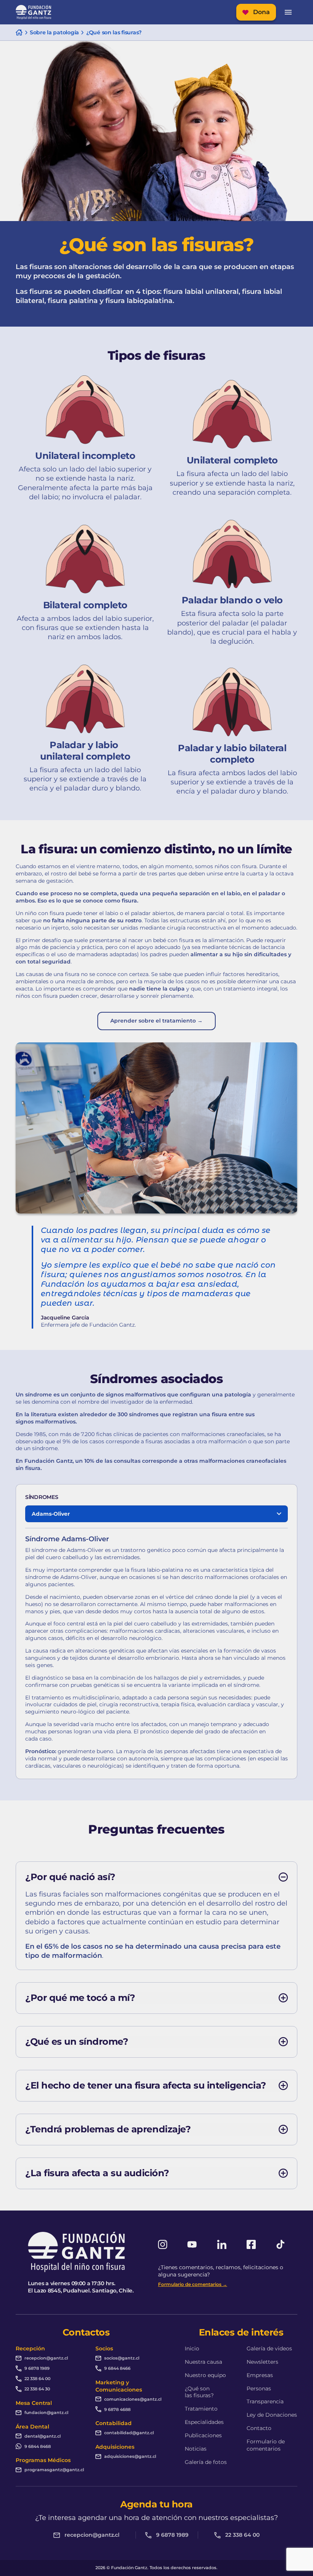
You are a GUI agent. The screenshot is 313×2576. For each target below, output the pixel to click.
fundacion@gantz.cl (46, 2412)
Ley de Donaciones (272, 2415)
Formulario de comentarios (266, 2445)
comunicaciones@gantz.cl (133, 2399)
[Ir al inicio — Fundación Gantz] (33, 12)
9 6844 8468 (38, 2446)
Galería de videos (269, 2348)
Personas (259, 2388)
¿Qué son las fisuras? (199, 2392)
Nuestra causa (203, 2362)
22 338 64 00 (37, 2379)
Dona (261, 12)
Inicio (192, 2348)
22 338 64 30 (37, 2389)
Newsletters (262, 2362)
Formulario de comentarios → (193, 2284)
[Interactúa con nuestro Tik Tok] (281, 2244)
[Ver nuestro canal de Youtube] (192, 2244)
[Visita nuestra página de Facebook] (251, 2244)
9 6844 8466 (117, 2368)
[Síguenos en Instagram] (163, 2244)
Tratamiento (201, 2409)
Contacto (259, 2428)
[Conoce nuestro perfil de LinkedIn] (222, 2244)
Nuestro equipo (205, 2375)
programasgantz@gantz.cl (54, 2470)
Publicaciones (203, 2435)
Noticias (196, 2449)
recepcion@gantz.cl (46, 2358)
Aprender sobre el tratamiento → (156, 1021)
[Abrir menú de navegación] (288, 12)
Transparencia (265, 2401)
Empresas (260, 2375)
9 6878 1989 (37, 2368)
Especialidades (204, 2422)
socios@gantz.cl (122, 2358)
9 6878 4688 (117, 2409)
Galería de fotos (206, 2462)
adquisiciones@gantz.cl (130, 2456)
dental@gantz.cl (43, 2436)
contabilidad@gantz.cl (129, 2433)
